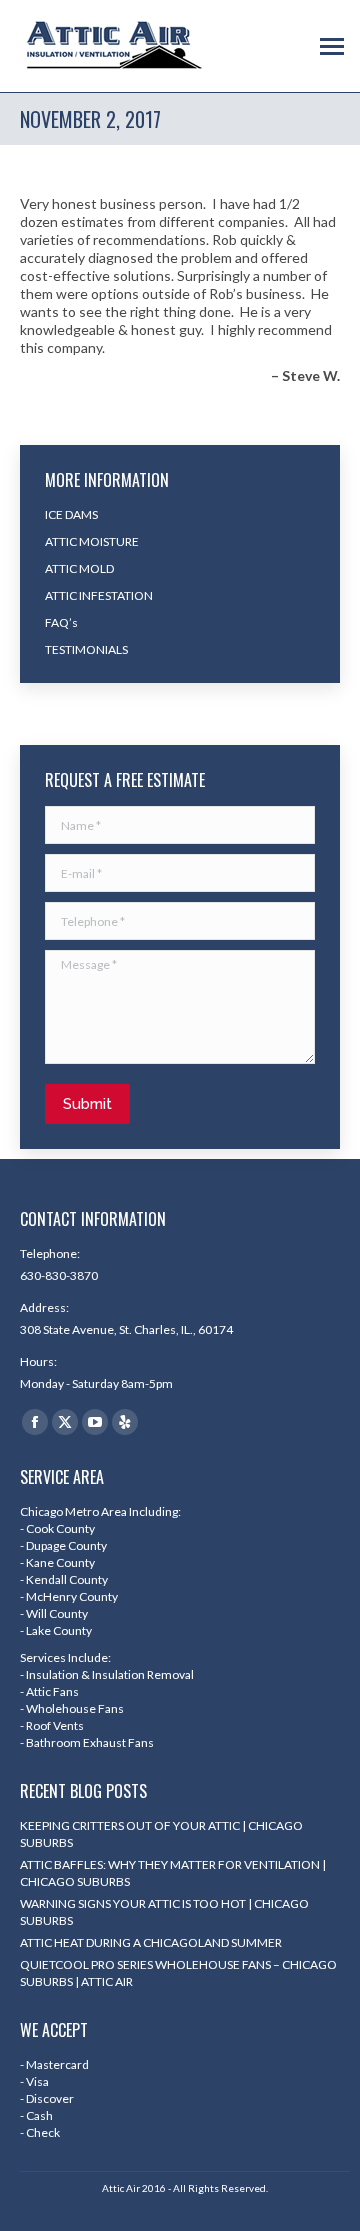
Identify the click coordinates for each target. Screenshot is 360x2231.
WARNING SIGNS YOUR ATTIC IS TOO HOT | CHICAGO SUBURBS (164, 1912)
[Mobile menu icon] (332, 46)
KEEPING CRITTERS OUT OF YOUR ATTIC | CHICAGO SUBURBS (161, 1834)
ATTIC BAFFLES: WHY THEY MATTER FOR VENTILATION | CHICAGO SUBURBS (173, 1873)
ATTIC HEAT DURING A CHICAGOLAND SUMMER (151, 1942)
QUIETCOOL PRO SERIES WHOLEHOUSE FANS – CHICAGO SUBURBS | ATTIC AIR (178, 1973)
